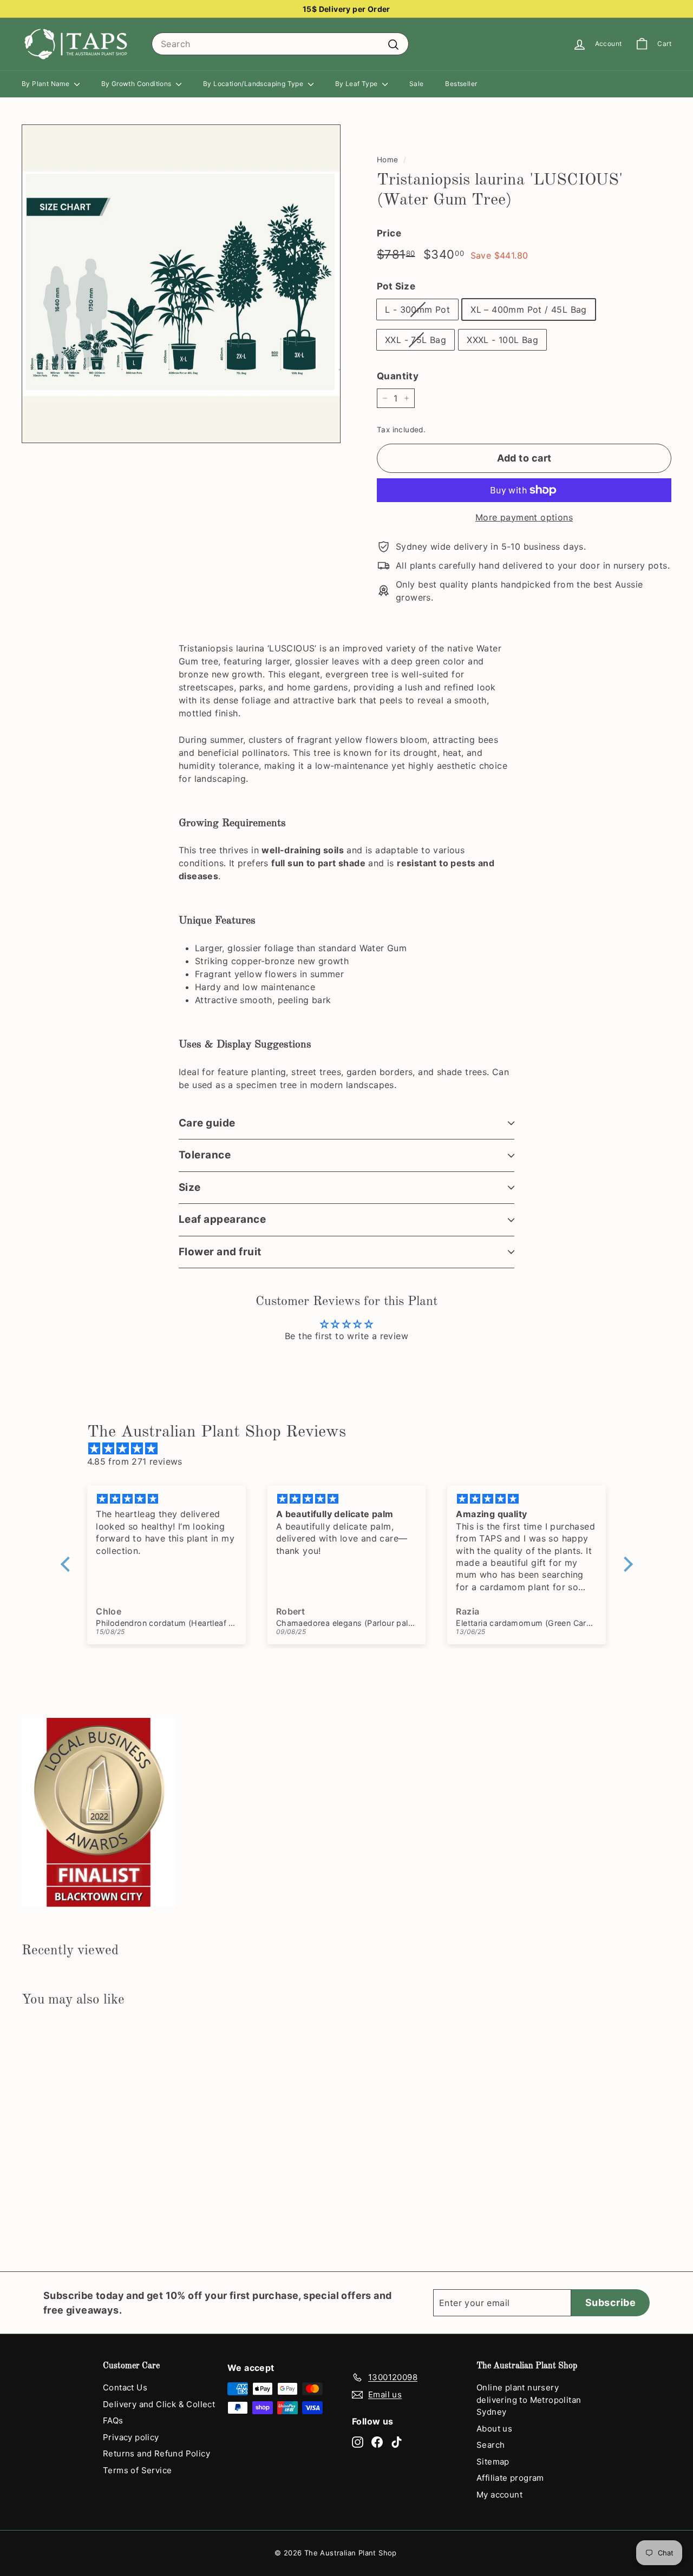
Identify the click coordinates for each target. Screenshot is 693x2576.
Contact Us (125, 2387)
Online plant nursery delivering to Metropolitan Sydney (529, 2400)
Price (389, 233)
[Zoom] (181, 284)
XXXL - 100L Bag (502, 340)
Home (388, 160)
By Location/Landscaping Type (254, 84)
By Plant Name (47, 84)
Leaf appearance (222, 1219)
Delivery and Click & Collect (159, 2404)
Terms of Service (137, 2470)
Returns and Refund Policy (156, 2453)
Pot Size (396, 286)
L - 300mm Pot (417, 309)
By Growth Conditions (137, 84)
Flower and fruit (220, 1252)
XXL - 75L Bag (416, 340)
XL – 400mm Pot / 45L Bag (529, 309)
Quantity (398, 376)
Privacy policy (131, 2437)
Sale (417, 84)
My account (499, 2495)
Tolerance (205, 1155)
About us (494, 2429)
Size (190, 1187)
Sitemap (493, 2462)
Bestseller (461, 84)
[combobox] (280, 44)
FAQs (113, 2420)
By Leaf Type (357, 84)
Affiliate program (510, 2478)
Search (491, 2445)
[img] (352, 1448)
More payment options (524, 517)
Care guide (207, 1123)
